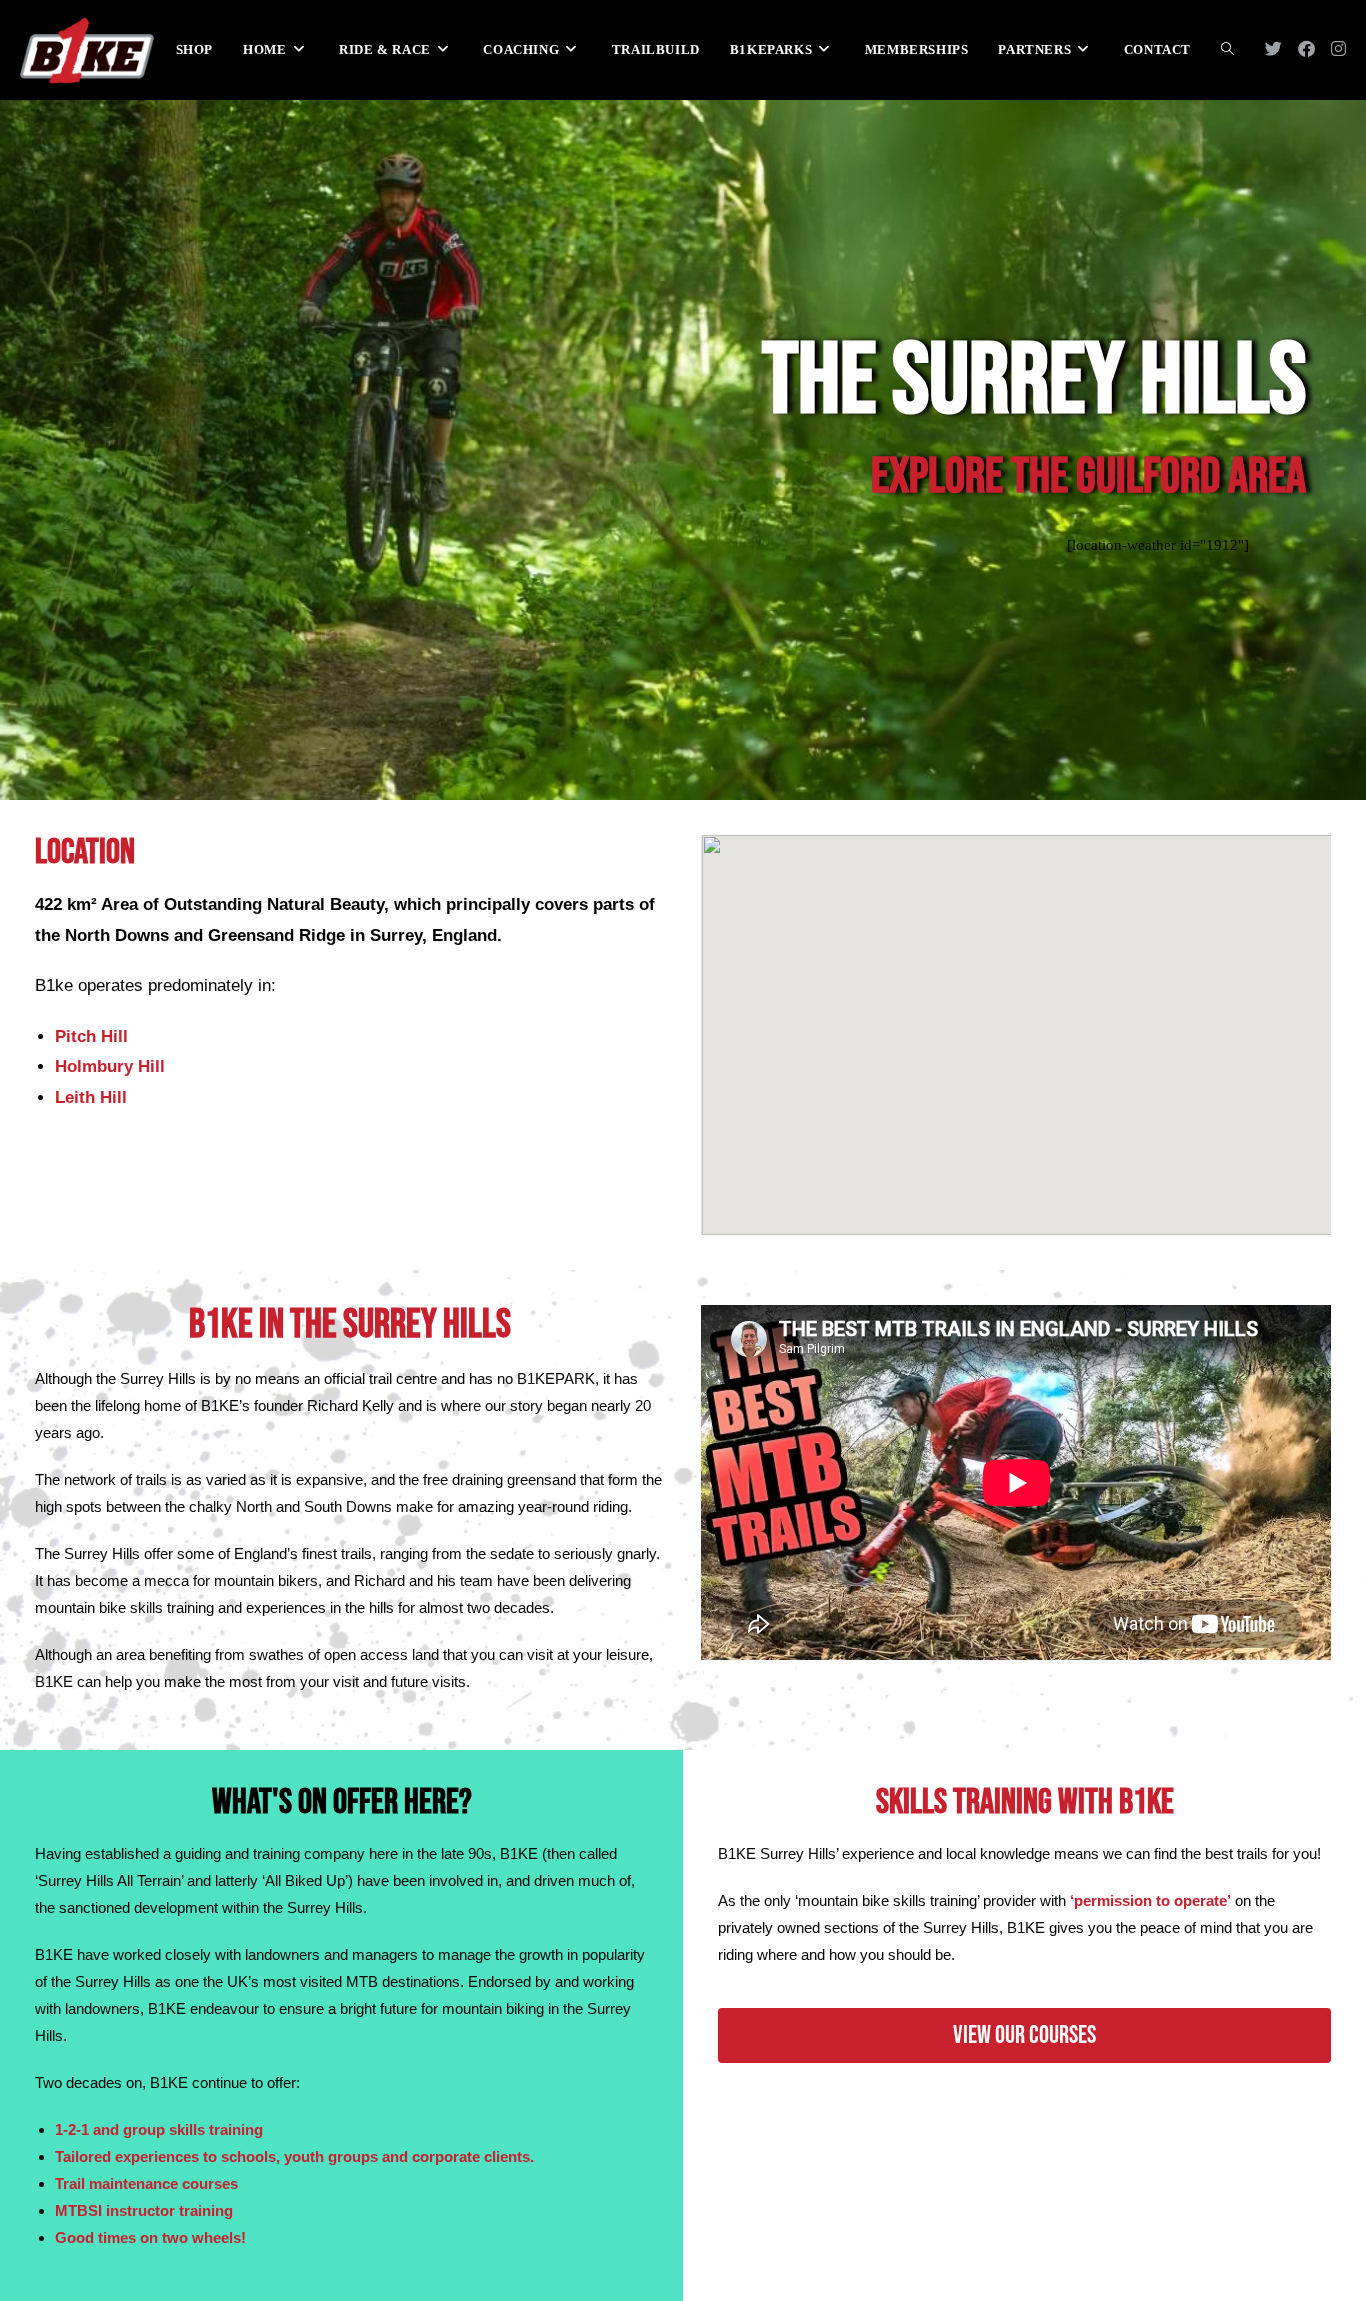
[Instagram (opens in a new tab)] (1338, 49)
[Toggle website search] (1227, 50)
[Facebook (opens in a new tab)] (1306, 49)
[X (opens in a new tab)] (1273, 49)
